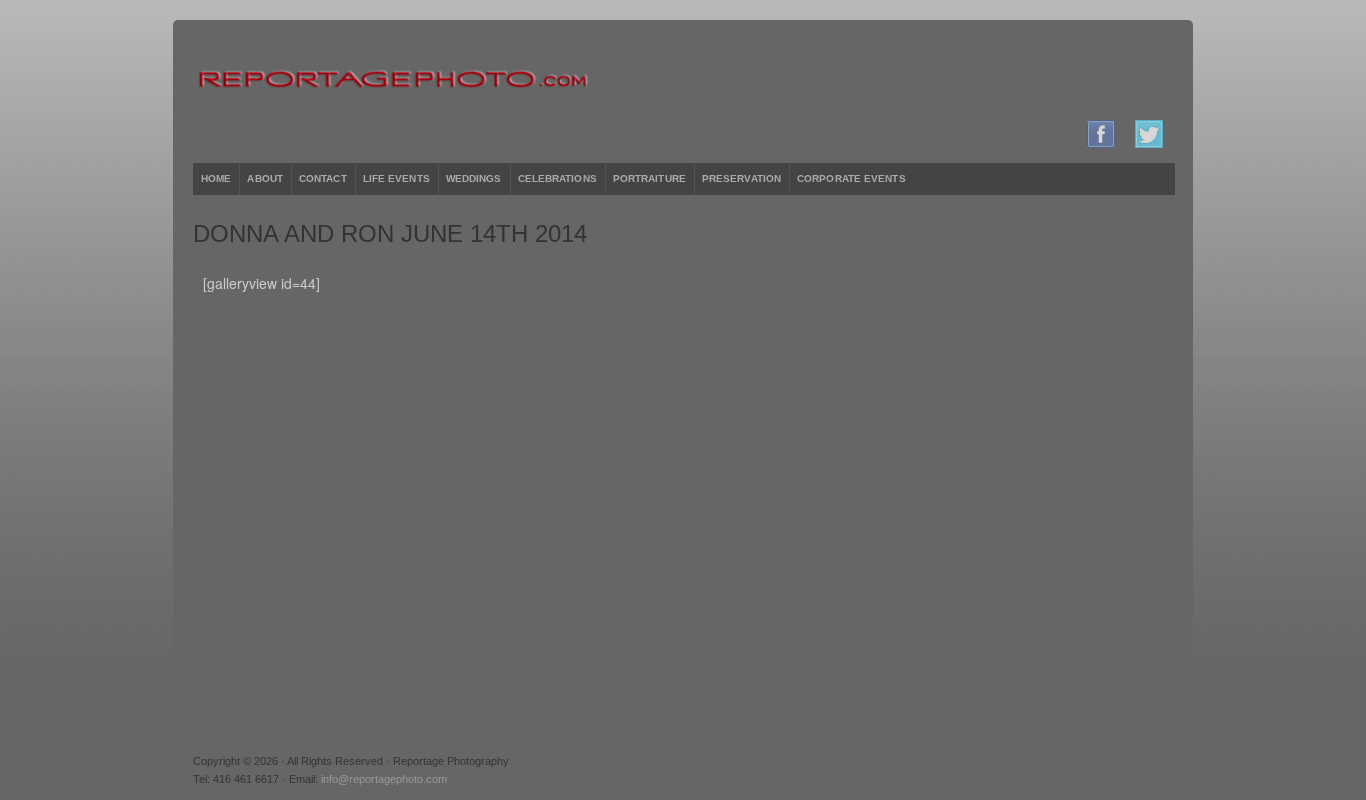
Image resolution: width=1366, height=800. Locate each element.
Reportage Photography (683, 80)
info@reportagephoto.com (384, 779)
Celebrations (557, 178)
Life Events (396, 178)
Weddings (474, 178)
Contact (323, 178)
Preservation (741, 178)
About (265, 178)
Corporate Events (851, 178)
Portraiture (649, 178)
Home (216, 178)
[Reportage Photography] (1101, 144)
